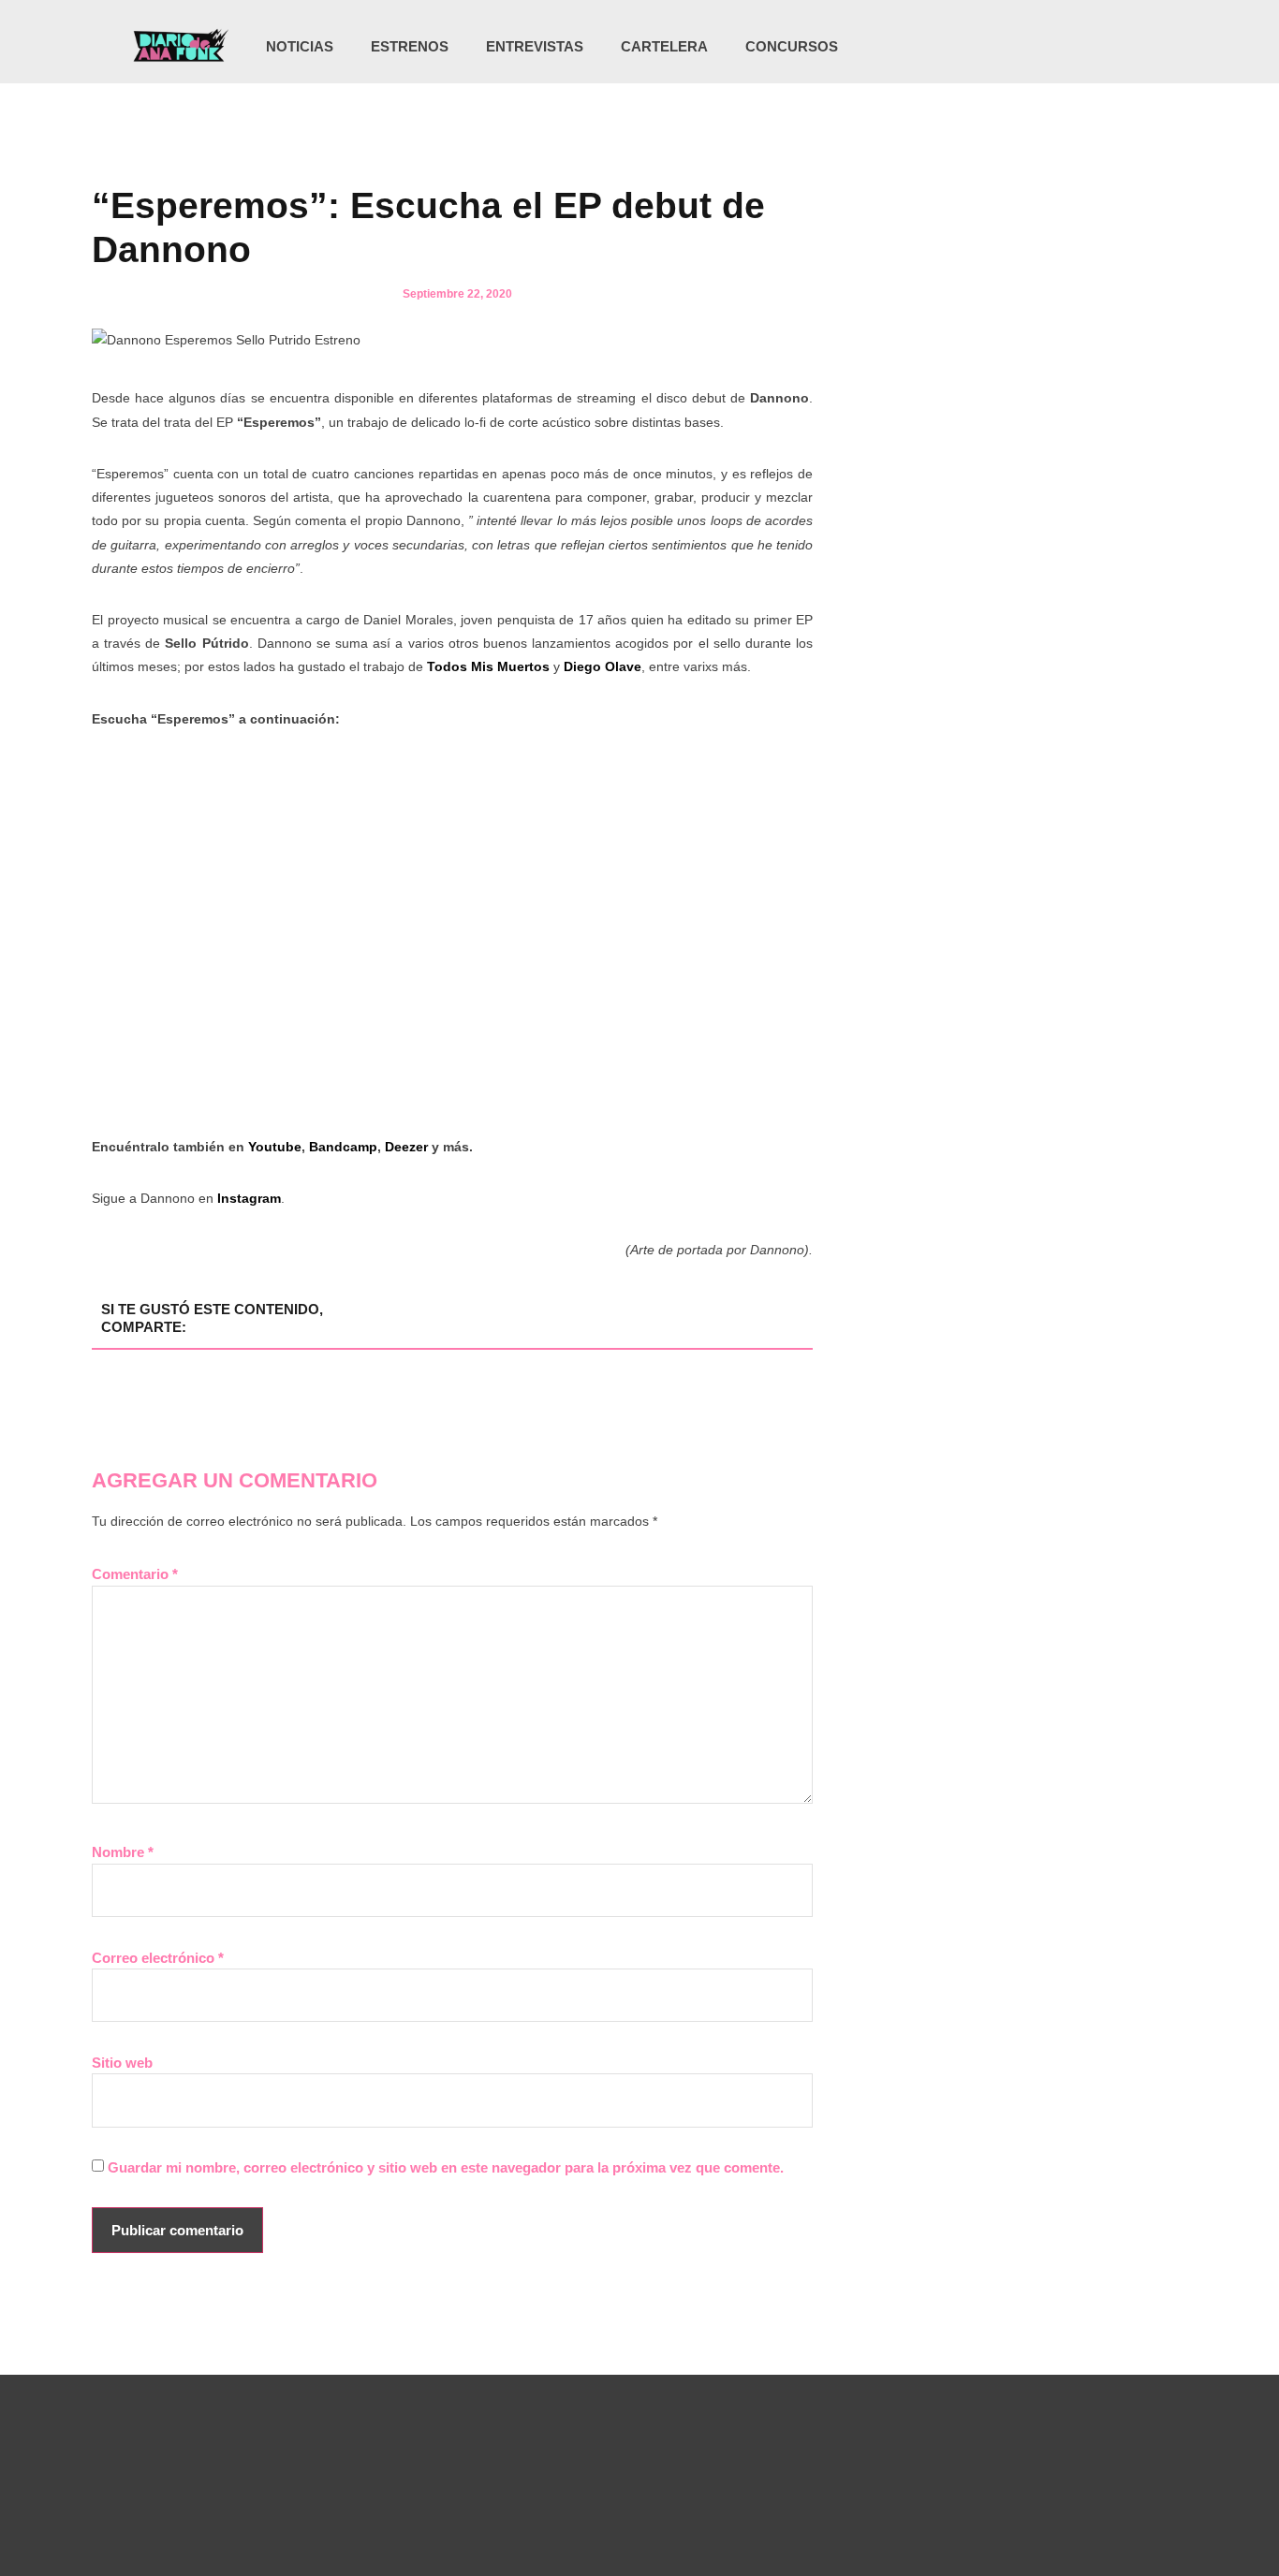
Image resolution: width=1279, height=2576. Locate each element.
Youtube (275, 1147)
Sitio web (122, 2063)
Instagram (249, 1198)
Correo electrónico (158, 1958)
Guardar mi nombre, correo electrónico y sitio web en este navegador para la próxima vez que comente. (446, 2167)
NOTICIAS (300, 46)
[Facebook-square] (1073, 47)
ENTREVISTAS (535, 46)
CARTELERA (664, 46)
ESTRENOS (410, 46)
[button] (1142, 48)
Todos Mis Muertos (488, 666)
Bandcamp (343, 1147)
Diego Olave (603, 666)
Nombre (123, 1852)
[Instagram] (1035, 47)
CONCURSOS (792, 46)
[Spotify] (1111, 47)
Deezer (406, 1147)
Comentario (135, 1574)
